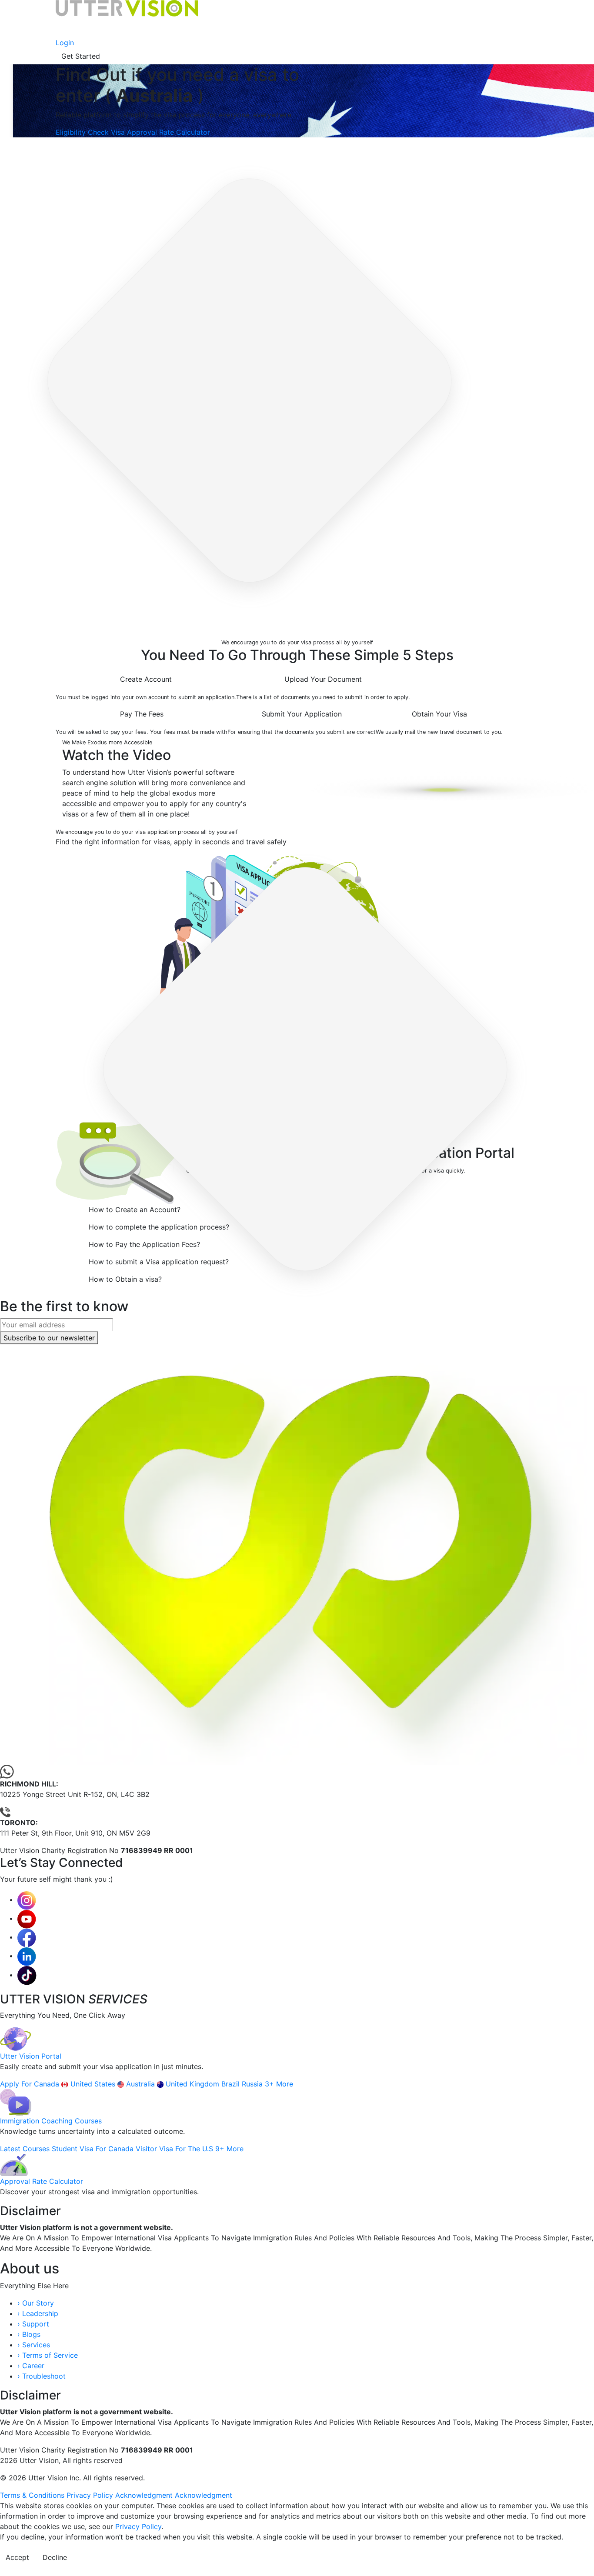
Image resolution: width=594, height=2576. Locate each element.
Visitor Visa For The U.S (175, 2149)
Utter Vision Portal (31, 2056)
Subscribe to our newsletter (49, 1338)
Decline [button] (55, 2557)
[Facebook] (27, 1937)
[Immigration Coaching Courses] (16, 2102)
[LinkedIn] (27, 1956)
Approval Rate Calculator (42, 2181)
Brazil (232, 2084)
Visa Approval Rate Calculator (160, 132)
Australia (142, 2084)
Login (65, 43)
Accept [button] (17, 2557)
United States (94, 2084)
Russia (253, 2084)
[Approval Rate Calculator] (14, 2164)
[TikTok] (27, 1975)
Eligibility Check (83, 132)
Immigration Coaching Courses (51, 2121)
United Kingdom (194, 2084)
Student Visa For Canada (94, 2149)
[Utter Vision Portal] (16, 2039)
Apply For (17, 2084)
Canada (48, 2084)
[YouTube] (27, 1918)
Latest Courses (26, 2149)
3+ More (279, 2084)
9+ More (229, 2149)
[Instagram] (27, 1900)
